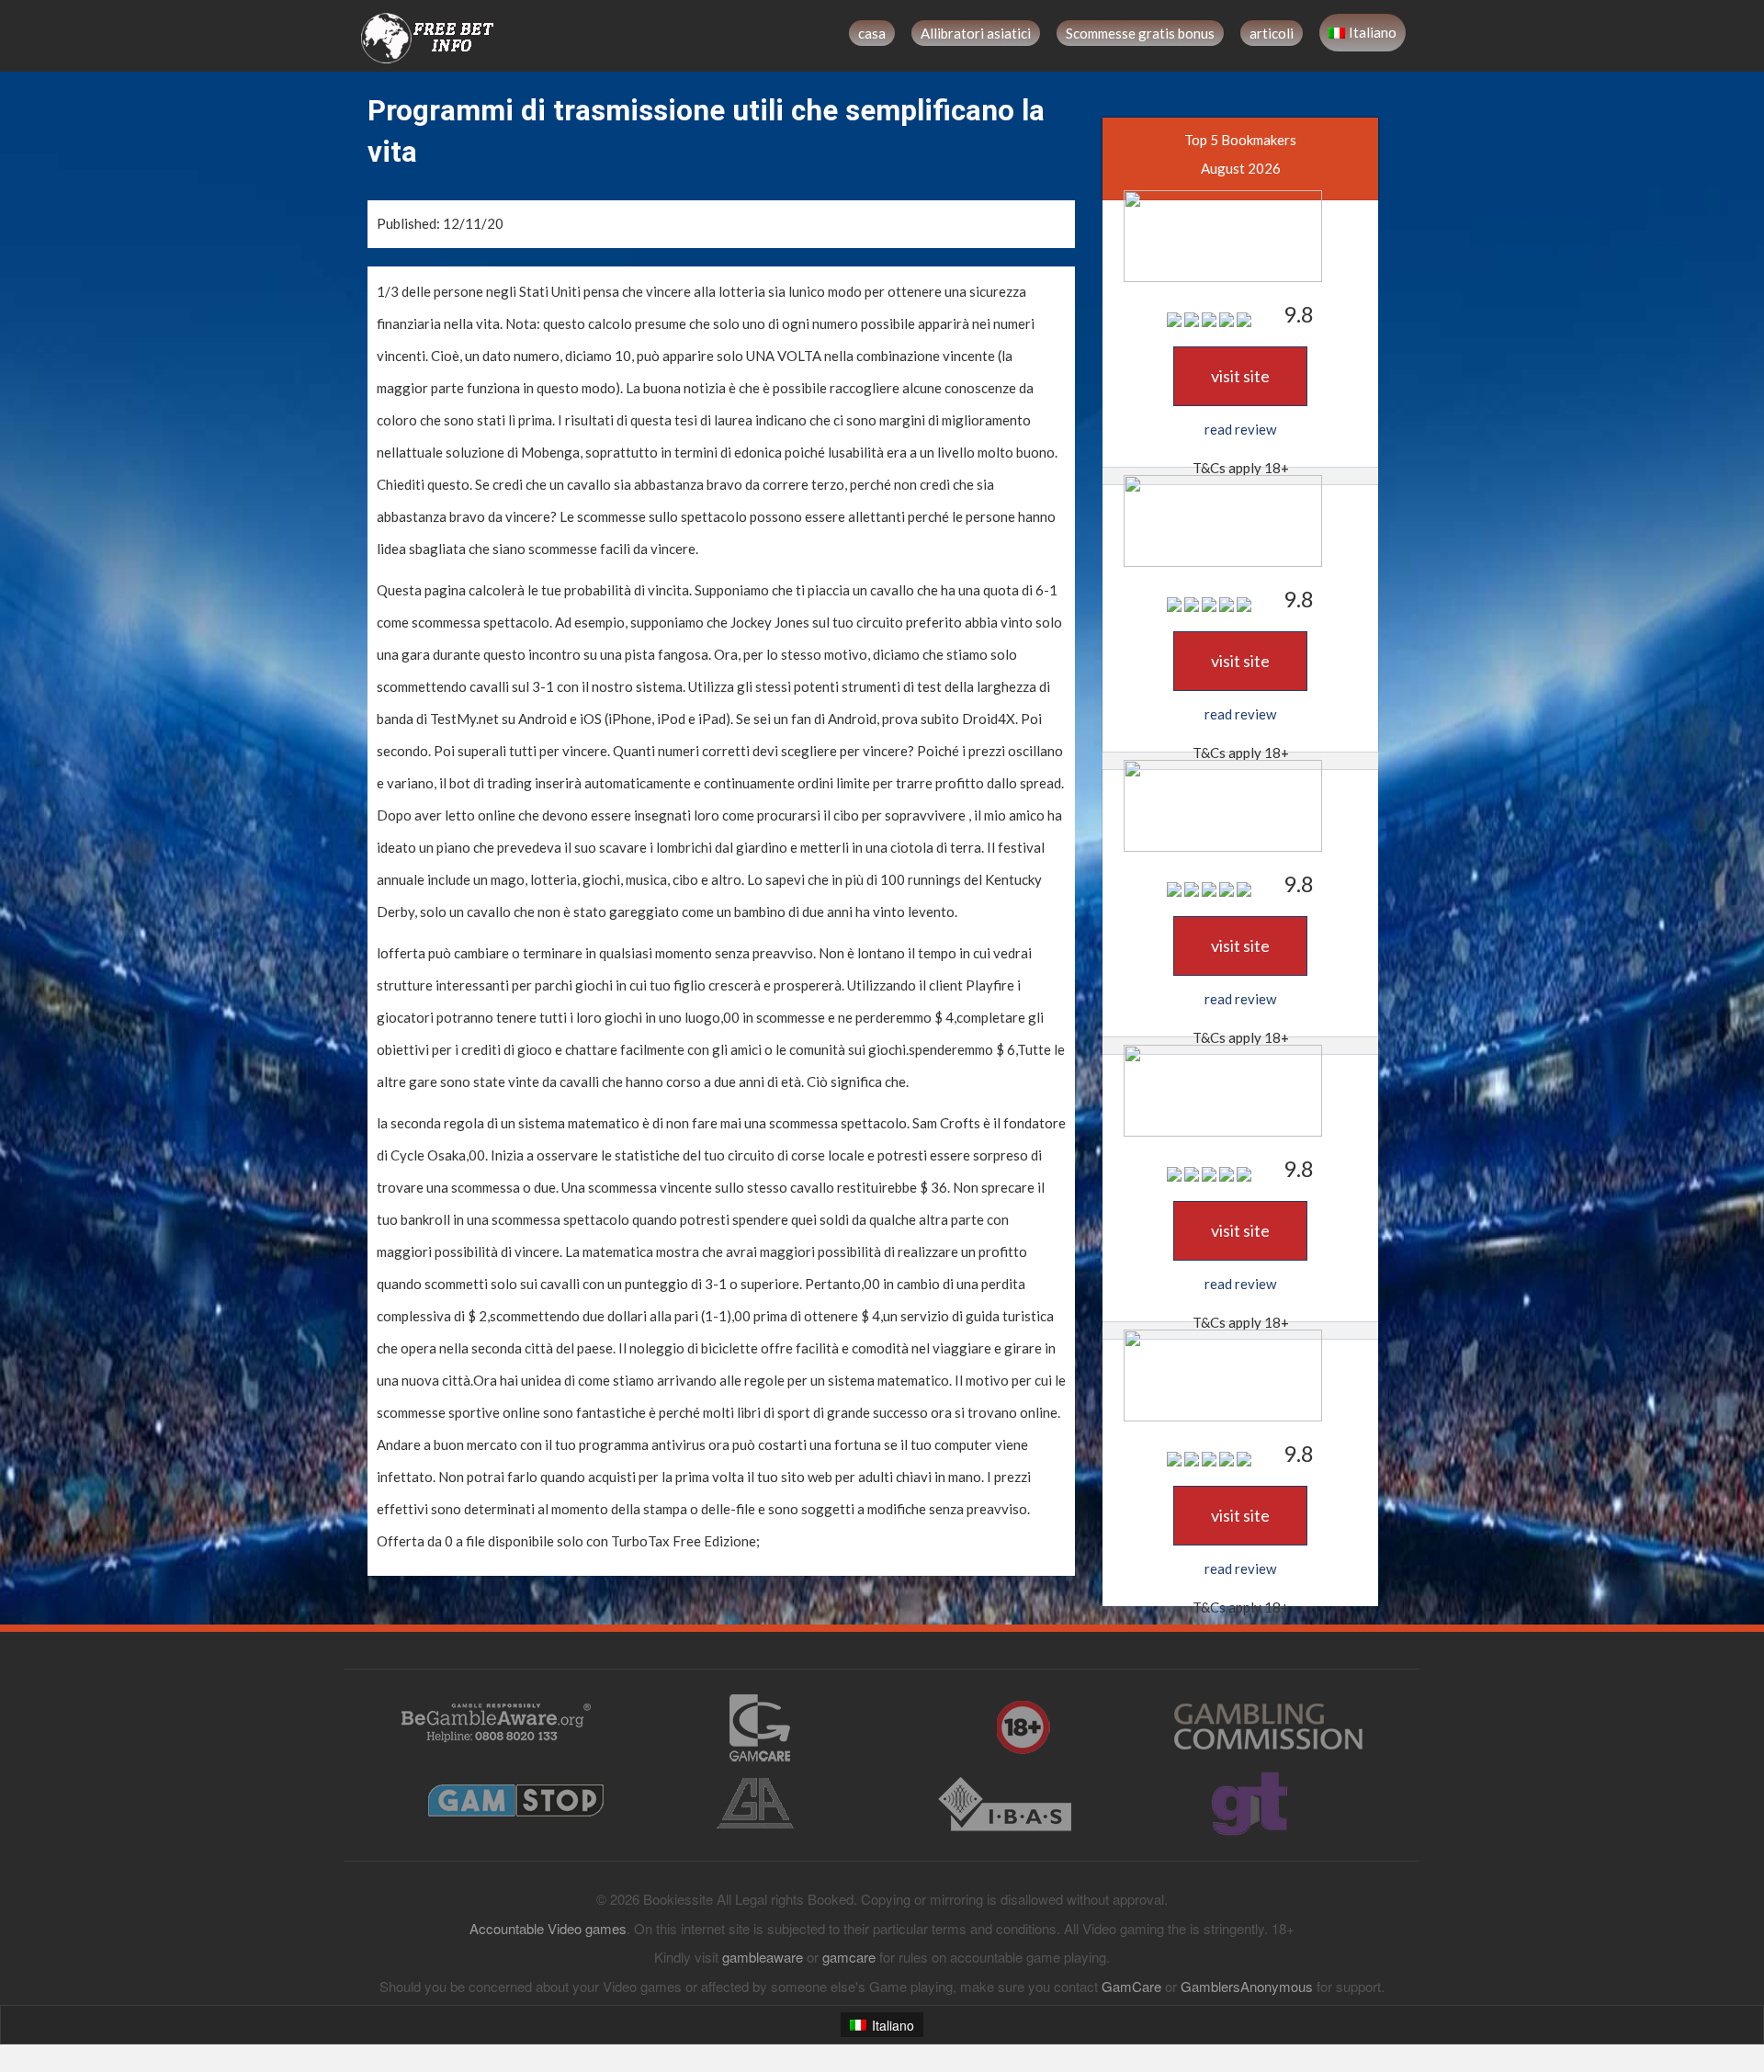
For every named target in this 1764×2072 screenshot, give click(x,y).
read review (1240, 429)
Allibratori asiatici (976, 33)
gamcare (849, 1957)
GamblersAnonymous (1247, 1986)
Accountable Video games (548, 1928)
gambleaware (763, 1957)
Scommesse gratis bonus (1140, 33)
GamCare (1131, 1986)
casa (872, 33)
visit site (1240, 376)
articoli (1272, 33)
